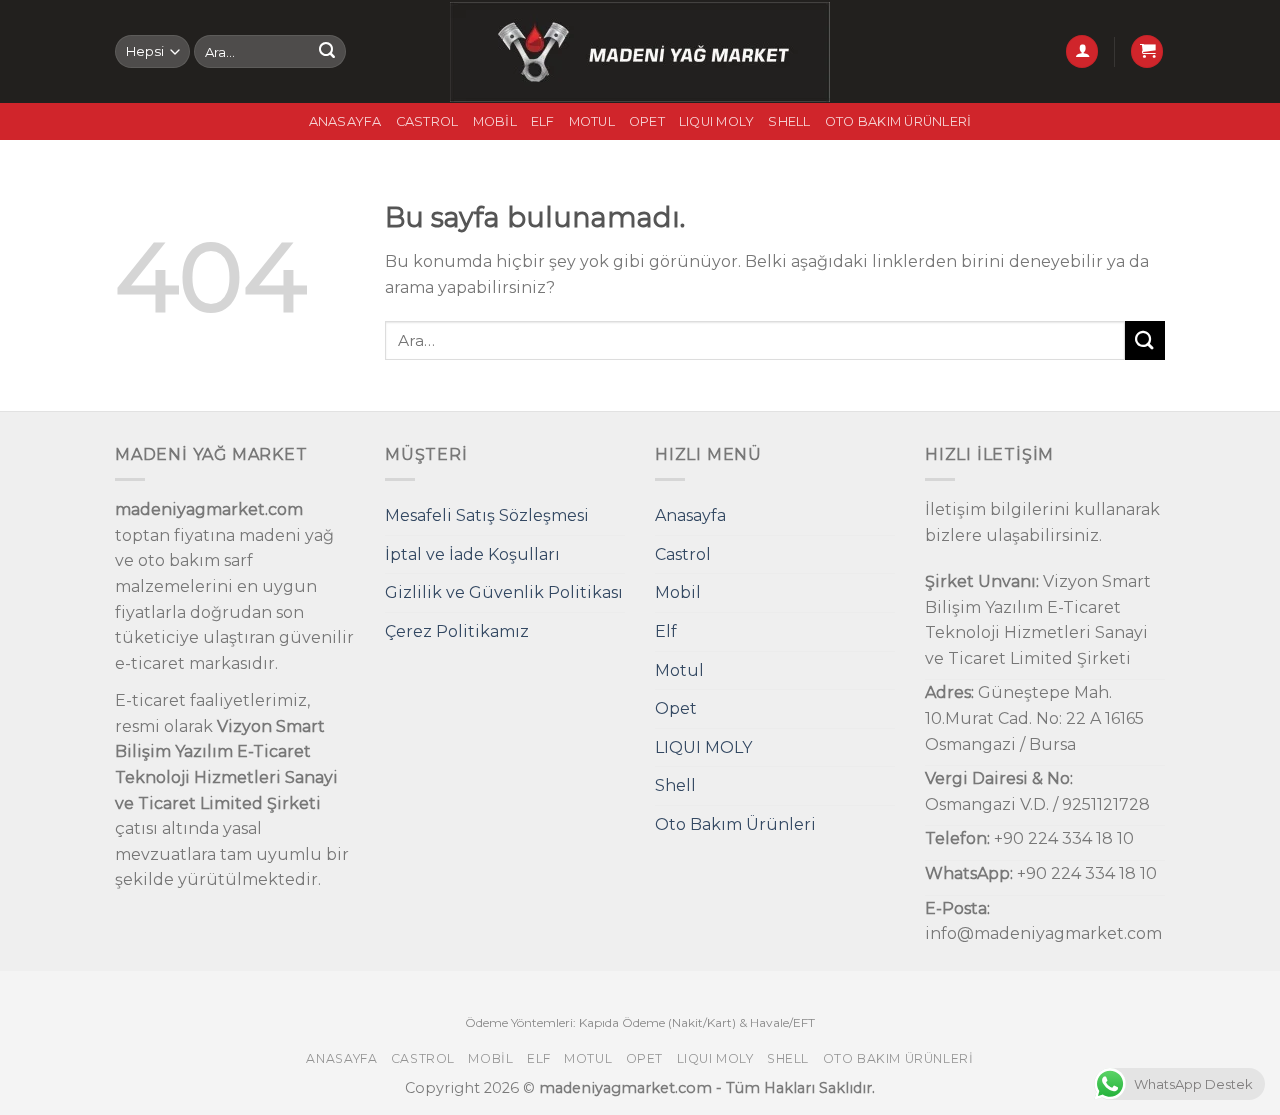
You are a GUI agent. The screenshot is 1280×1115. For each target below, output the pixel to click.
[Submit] (327, 52)
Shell (789, 121)
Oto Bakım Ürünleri (898, 121)
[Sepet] (1147, 51)
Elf (543, 121)
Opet (647, 121)
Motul (592, 121)
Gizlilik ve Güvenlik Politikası (504, 592)
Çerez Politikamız (457, 631)
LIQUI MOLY (717, 121)
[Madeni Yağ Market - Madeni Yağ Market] (640, 52)
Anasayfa (345, 121)
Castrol (427, 121)
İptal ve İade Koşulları (472, 554)
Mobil (495, 121)
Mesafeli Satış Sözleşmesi (487, 515)
